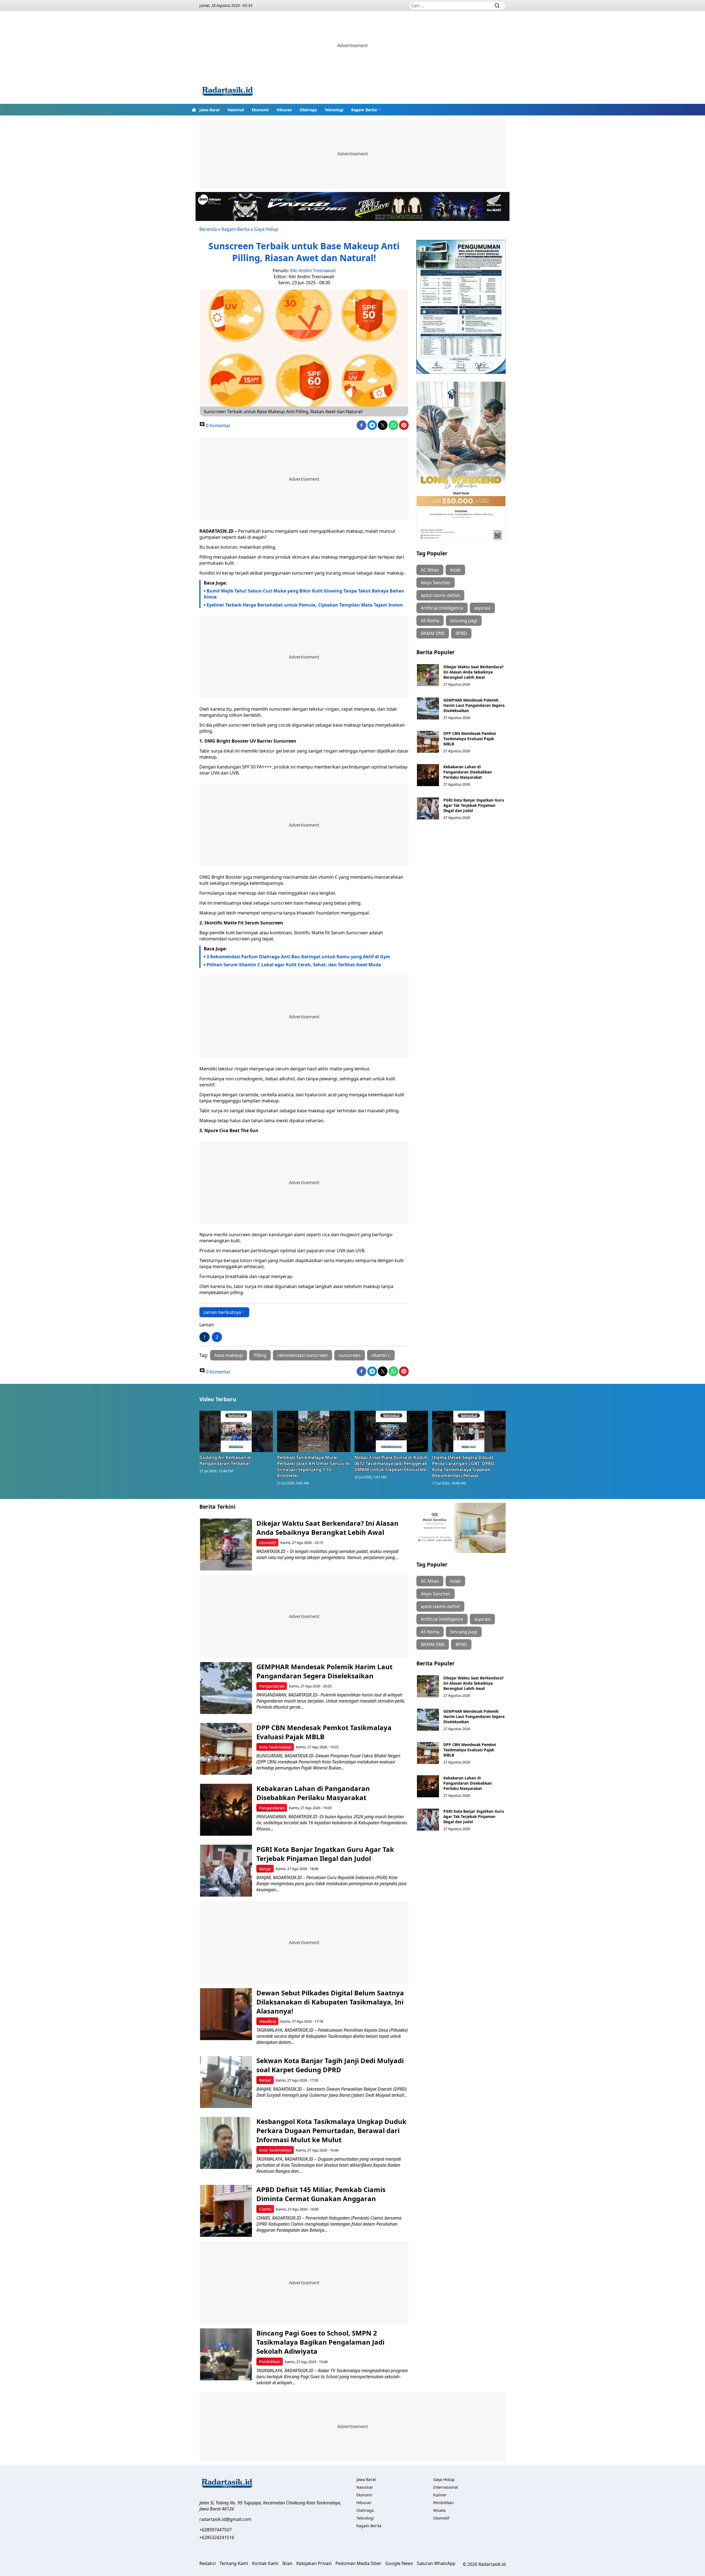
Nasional (236, 110)
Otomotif (268, 1543)
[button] (366, 110)
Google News (399, 2563)
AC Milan (430, 570)
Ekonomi (260, 110)
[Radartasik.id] (227, 92)
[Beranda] (194, 110)
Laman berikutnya (222, 1312)
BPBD (461, 633)
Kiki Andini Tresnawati (313, 270)
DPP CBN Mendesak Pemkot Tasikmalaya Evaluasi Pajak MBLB (470, 739)
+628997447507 (215, 2530)
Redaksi (208, 2563)
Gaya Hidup (266, 229)
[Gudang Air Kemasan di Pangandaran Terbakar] (236, 1431)
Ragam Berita (364, 110)
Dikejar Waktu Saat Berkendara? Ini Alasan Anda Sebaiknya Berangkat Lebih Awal (473, 672)
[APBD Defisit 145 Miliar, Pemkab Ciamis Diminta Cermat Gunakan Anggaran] (226, 2211)
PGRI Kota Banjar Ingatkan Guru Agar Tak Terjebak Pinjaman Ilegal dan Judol (474, 805)
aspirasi (482, 608)
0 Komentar (218, 426)
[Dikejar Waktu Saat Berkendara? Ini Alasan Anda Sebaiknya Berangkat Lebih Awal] (428, 675)
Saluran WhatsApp (436, 2563)
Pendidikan (270, 2362)
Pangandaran (272, 1686)
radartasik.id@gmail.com (225, 2519)
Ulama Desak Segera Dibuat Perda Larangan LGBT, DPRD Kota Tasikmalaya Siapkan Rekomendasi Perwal (463, 1466)
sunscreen (350, 1355)
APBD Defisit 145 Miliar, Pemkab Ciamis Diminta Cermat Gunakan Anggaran (321, 2194)
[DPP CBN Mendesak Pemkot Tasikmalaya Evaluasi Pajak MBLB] (428, 742)
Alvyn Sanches (436, 583)
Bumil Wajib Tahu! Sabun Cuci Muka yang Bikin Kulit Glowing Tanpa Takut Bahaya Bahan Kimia (304, 594)
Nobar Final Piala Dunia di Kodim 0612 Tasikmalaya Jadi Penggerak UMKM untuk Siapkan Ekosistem (391, 1463)
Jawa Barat (210, 110)
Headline (268, 2021)
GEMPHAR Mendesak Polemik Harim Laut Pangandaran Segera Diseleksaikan (474, 705)
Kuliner (440, 2495)
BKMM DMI (433, 633)
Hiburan (284, 110)
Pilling (260, 1355)
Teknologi (334, 110)
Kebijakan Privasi (314, 2563)
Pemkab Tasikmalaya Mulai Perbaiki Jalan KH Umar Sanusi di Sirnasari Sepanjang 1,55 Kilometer (313, 1466)
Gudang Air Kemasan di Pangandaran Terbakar (225, 1460)
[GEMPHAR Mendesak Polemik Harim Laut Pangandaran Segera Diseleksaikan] (428, 708)
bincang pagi (464, 621)
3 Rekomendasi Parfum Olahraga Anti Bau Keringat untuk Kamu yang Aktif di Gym (298, 957)
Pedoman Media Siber (358, 2563)
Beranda (208, 229)
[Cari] (497, 6)
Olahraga (308, 110)
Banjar (265, 1869)
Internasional (446, 2487)
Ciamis (265, 2209)
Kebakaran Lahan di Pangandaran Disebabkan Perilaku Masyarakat (468, 772)
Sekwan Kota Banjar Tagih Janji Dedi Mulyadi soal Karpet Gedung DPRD (330, 2065)
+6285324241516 (217, 2537)
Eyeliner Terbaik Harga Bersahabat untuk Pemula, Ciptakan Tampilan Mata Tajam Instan (305, 605)
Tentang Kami (234, 2563)
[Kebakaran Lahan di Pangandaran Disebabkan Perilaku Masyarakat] (428, 775)
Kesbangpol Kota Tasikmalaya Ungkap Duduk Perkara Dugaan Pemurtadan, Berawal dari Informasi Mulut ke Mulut (331, 2130)
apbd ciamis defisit (440, 595)
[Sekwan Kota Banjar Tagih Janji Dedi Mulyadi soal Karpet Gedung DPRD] (226, 2082)
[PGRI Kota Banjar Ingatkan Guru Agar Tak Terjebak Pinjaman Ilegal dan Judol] (428, 808)
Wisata (439, 2510)
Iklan (287, 2563)
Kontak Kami (265, 2563)
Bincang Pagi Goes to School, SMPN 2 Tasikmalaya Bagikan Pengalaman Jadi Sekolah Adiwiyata (320, 2342)
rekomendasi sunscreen (303, 1355)
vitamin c (381, 1355)
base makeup (229, 1355)
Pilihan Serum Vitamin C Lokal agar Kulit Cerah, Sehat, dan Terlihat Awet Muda (294, 965)
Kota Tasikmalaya (275, 1747)
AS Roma (430, 621)
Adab (455, 570)
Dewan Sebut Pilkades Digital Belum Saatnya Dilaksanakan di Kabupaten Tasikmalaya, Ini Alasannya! (330, 2002)
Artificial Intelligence (442, 608)
